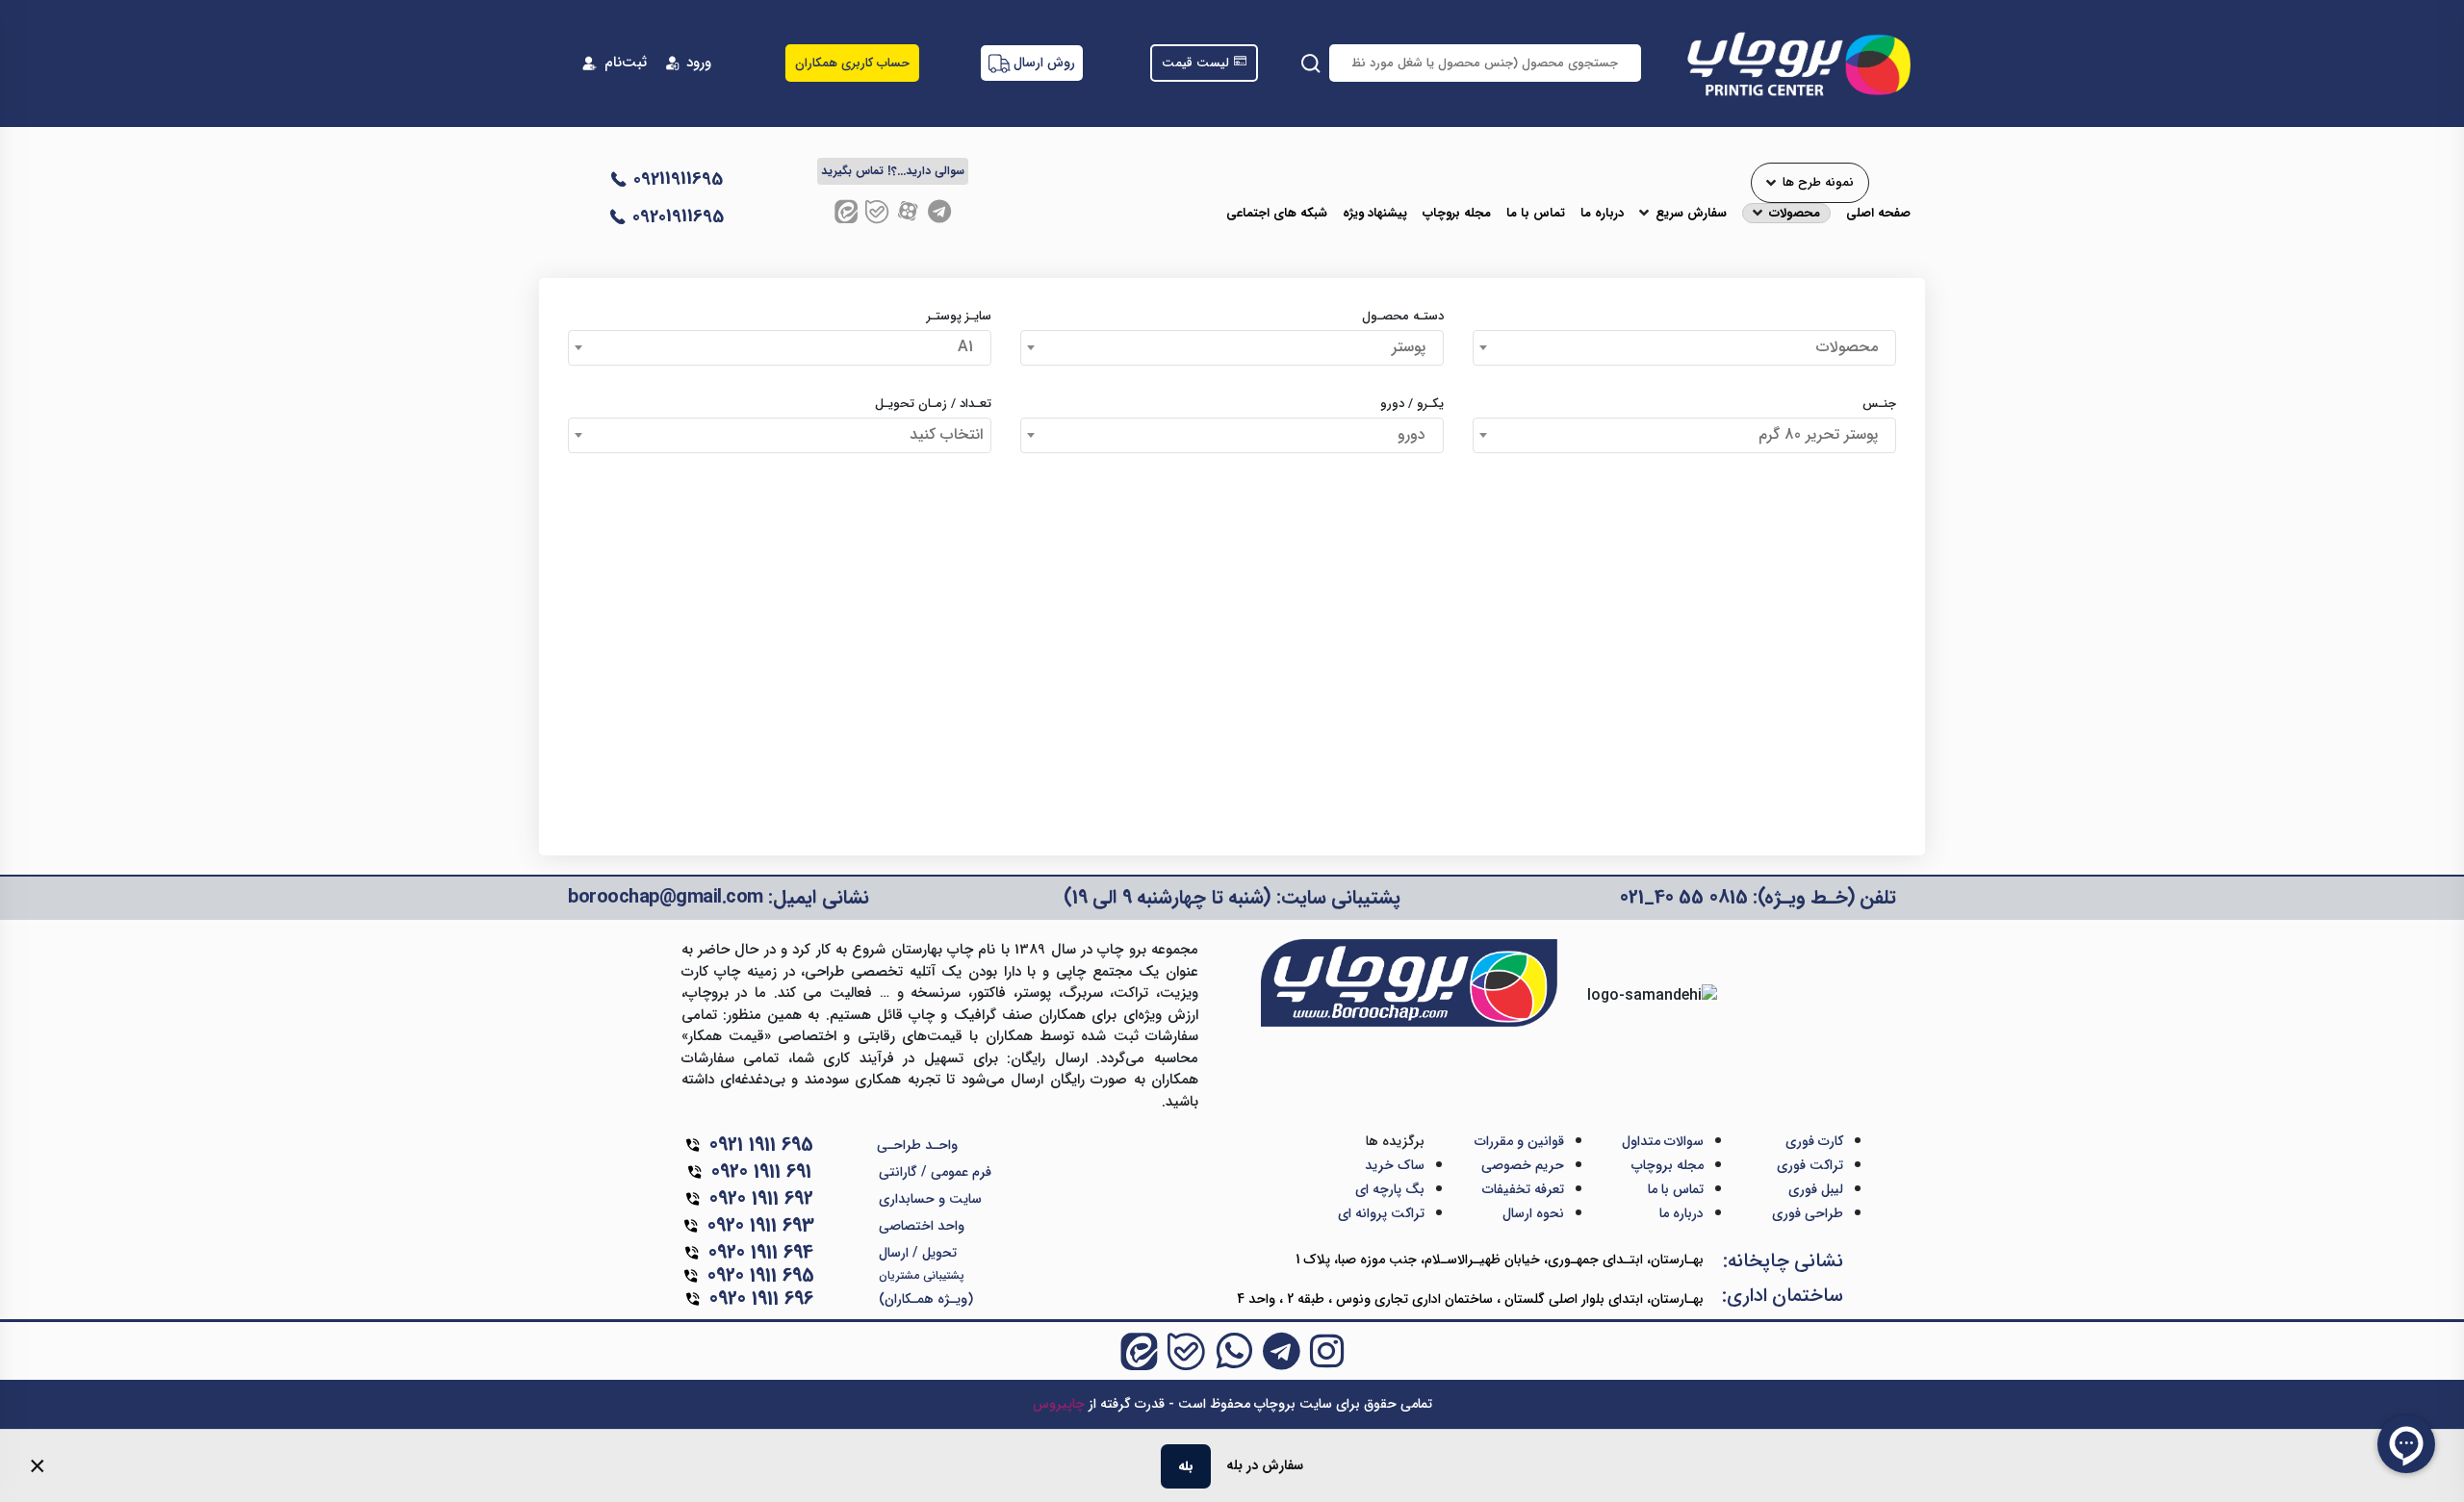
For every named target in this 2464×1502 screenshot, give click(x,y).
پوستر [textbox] (1413, 347)
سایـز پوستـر (959, 317)
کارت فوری (1814, 1141)
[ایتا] (846, 211)
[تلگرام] (939, 211)
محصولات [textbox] (1852, 347)
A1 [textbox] (970, 347)
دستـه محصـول (1403, 317)
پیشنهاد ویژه (1375, 214)
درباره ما (1602, 214)
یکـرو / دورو (1412, 404)
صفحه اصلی (1878, 214)
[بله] (877, 211)
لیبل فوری (1816, 1189)
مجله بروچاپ (1457, 214)
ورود (699, 63)
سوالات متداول (1663, 1141)
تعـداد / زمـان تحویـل (933, 404)
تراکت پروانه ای (1381, 1213)
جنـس (1879, 404)
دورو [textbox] (1416, 434)
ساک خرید (1395, 1165)
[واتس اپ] (1234, 1351)
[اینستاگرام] (1327, 1351)
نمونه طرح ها (1818, 183)
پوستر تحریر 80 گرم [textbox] (1823, 434)
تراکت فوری (1810, 1165)
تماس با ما (1536, 214)
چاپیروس (1059, 1404)
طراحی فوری (1808, 1213)
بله (1186, 1466)
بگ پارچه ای (1390, 1189)
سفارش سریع (1691, 214)
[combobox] (1684, 348)
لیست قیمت (1195, 64)
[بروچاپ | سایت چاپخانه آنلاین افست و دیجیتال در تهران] (1797, 63)
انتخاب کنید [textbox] (946, 434)
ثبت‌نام (626, 63)
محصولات (1795, 214)
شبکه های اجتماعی (1277, 214)
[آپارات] (908, 211)
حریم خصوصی (1523, 1165)
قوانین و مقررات (1519, 1141)
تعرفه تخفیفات (1523, 1189)
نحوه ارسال (1533, 1213)
